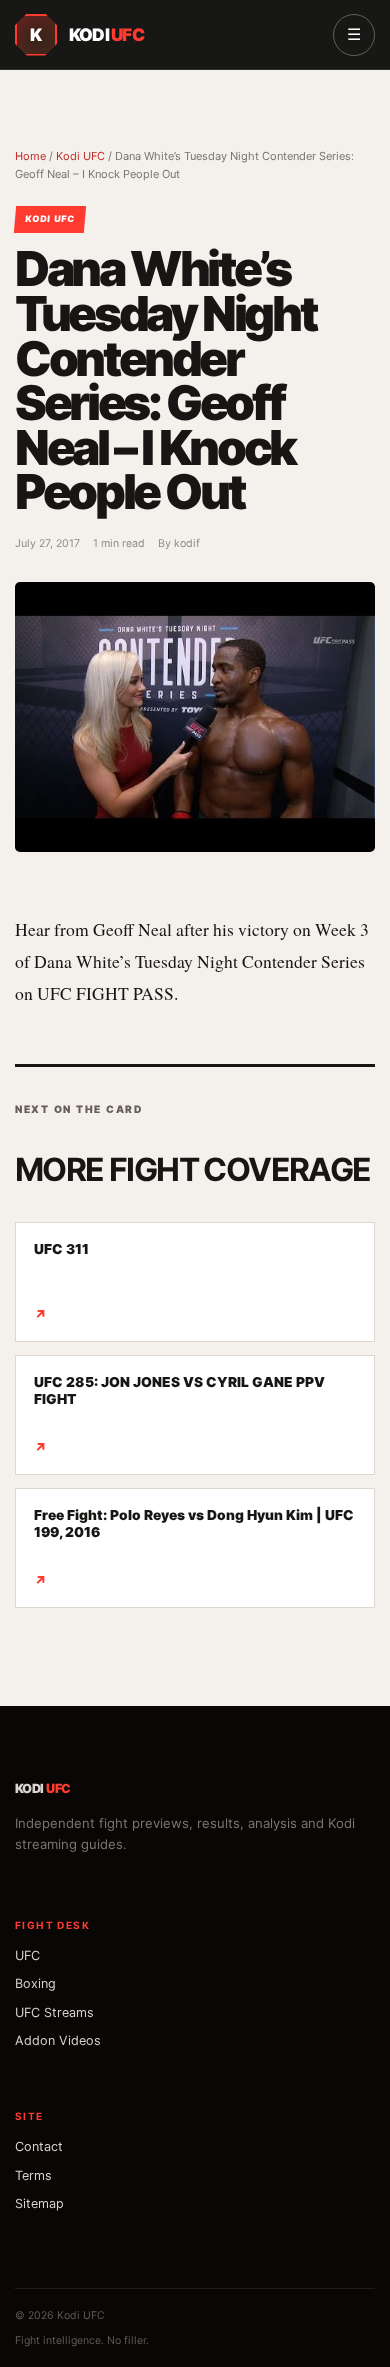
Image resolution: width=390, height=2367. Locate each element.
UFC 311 (61, 1281)
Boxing (35, 1983)
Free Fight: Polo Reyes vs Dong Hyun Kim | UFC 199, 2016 (194, 1547)
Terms (33, 2175)
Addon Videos (58, 2040)
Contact (39, 2146)
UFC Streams (54, 2012)
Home (30, 156)
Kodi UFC (80, 156)
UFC (27, 1955)
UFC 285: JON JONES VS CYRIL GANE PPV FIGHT (179, 1414)
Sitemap (39, 2203)
